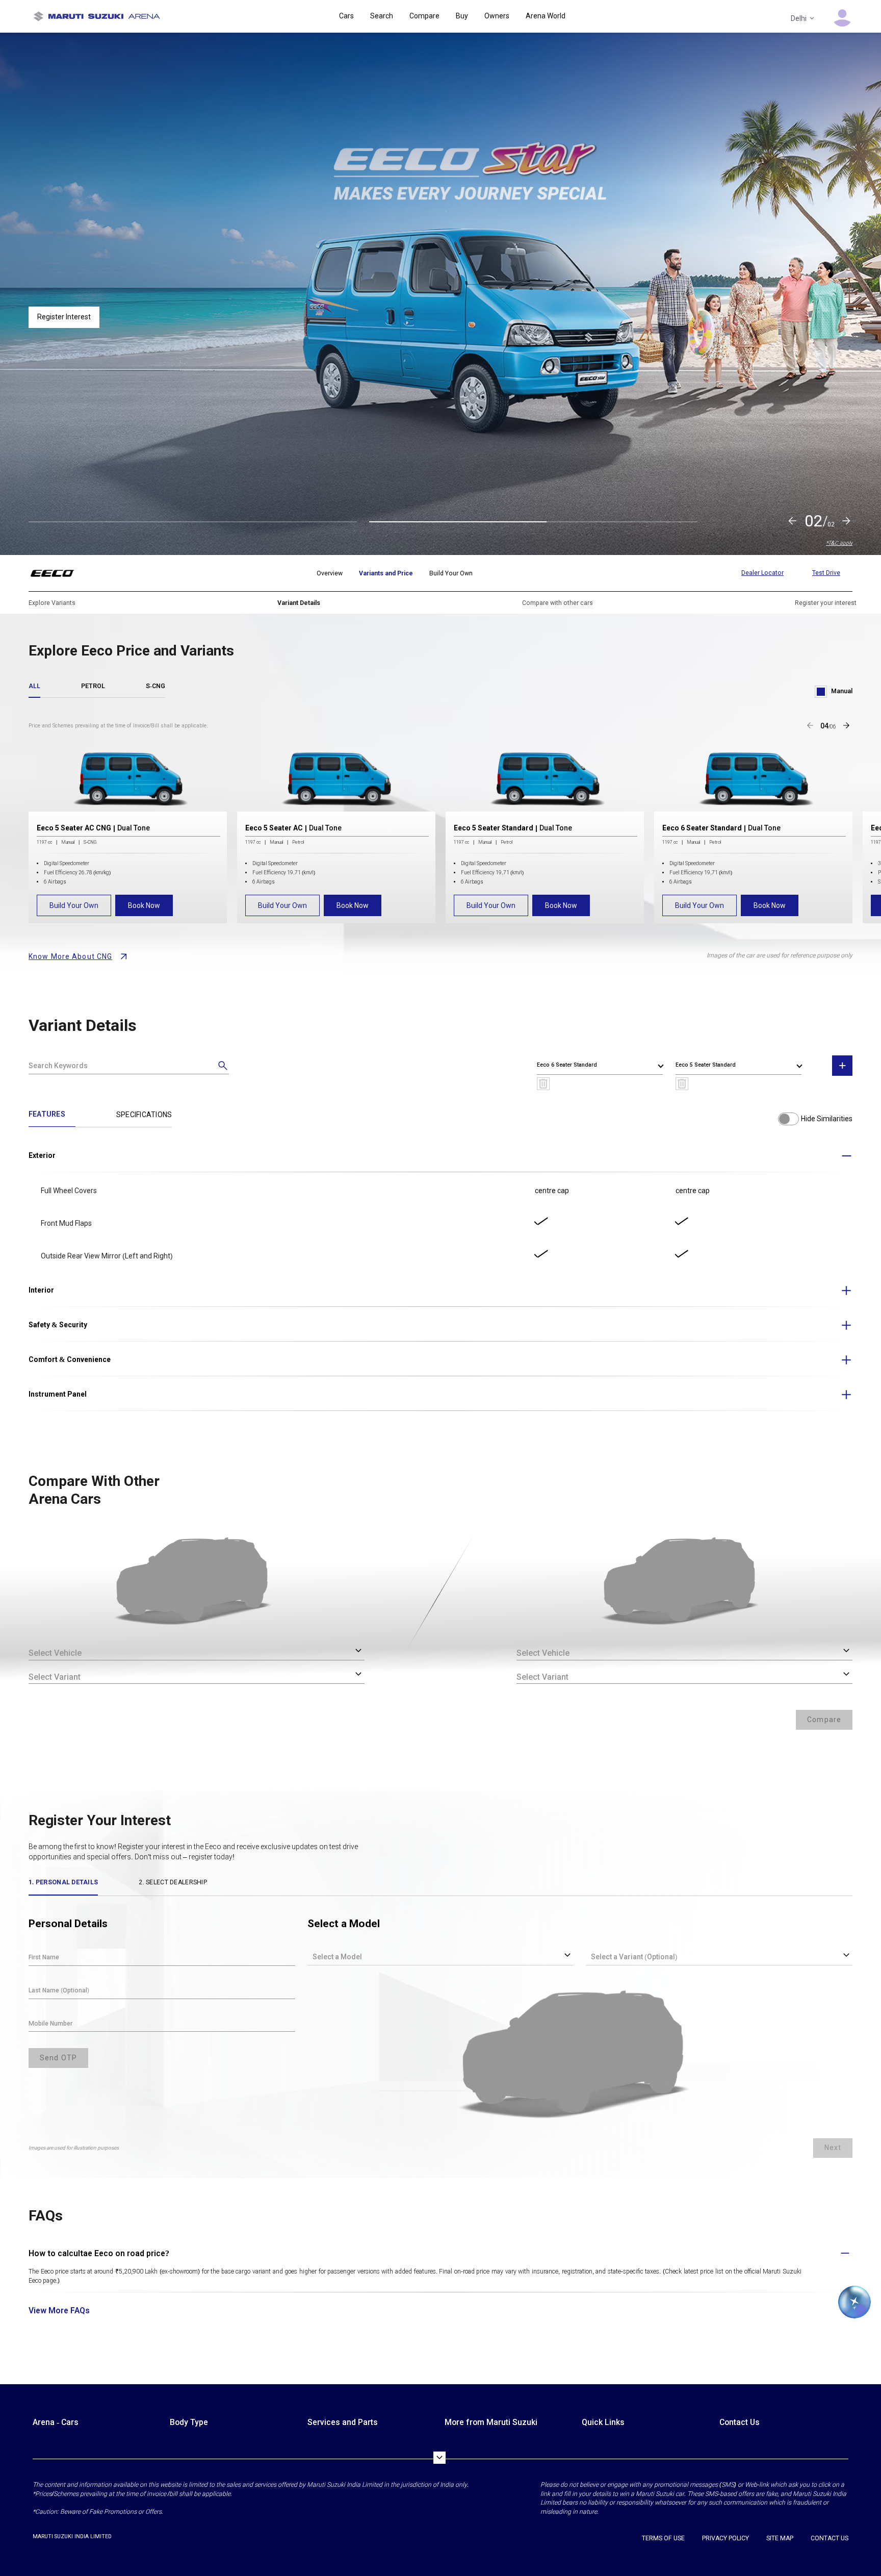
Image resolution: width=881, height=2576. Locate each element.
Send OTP (58, 2058)
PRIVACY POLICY (725, 2538)
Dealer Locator (762, 573)
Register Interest (64, 326)
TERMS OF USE (663, 2538)
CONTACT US (830, 2538)
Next (833, 2148)
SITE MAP (780, 2538)
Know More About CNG (70, 956)
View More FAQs (59, 2310)
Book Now (144, 905)
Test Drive (826, 573)
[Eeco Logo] (58, 573)
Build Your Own (74, 905)
